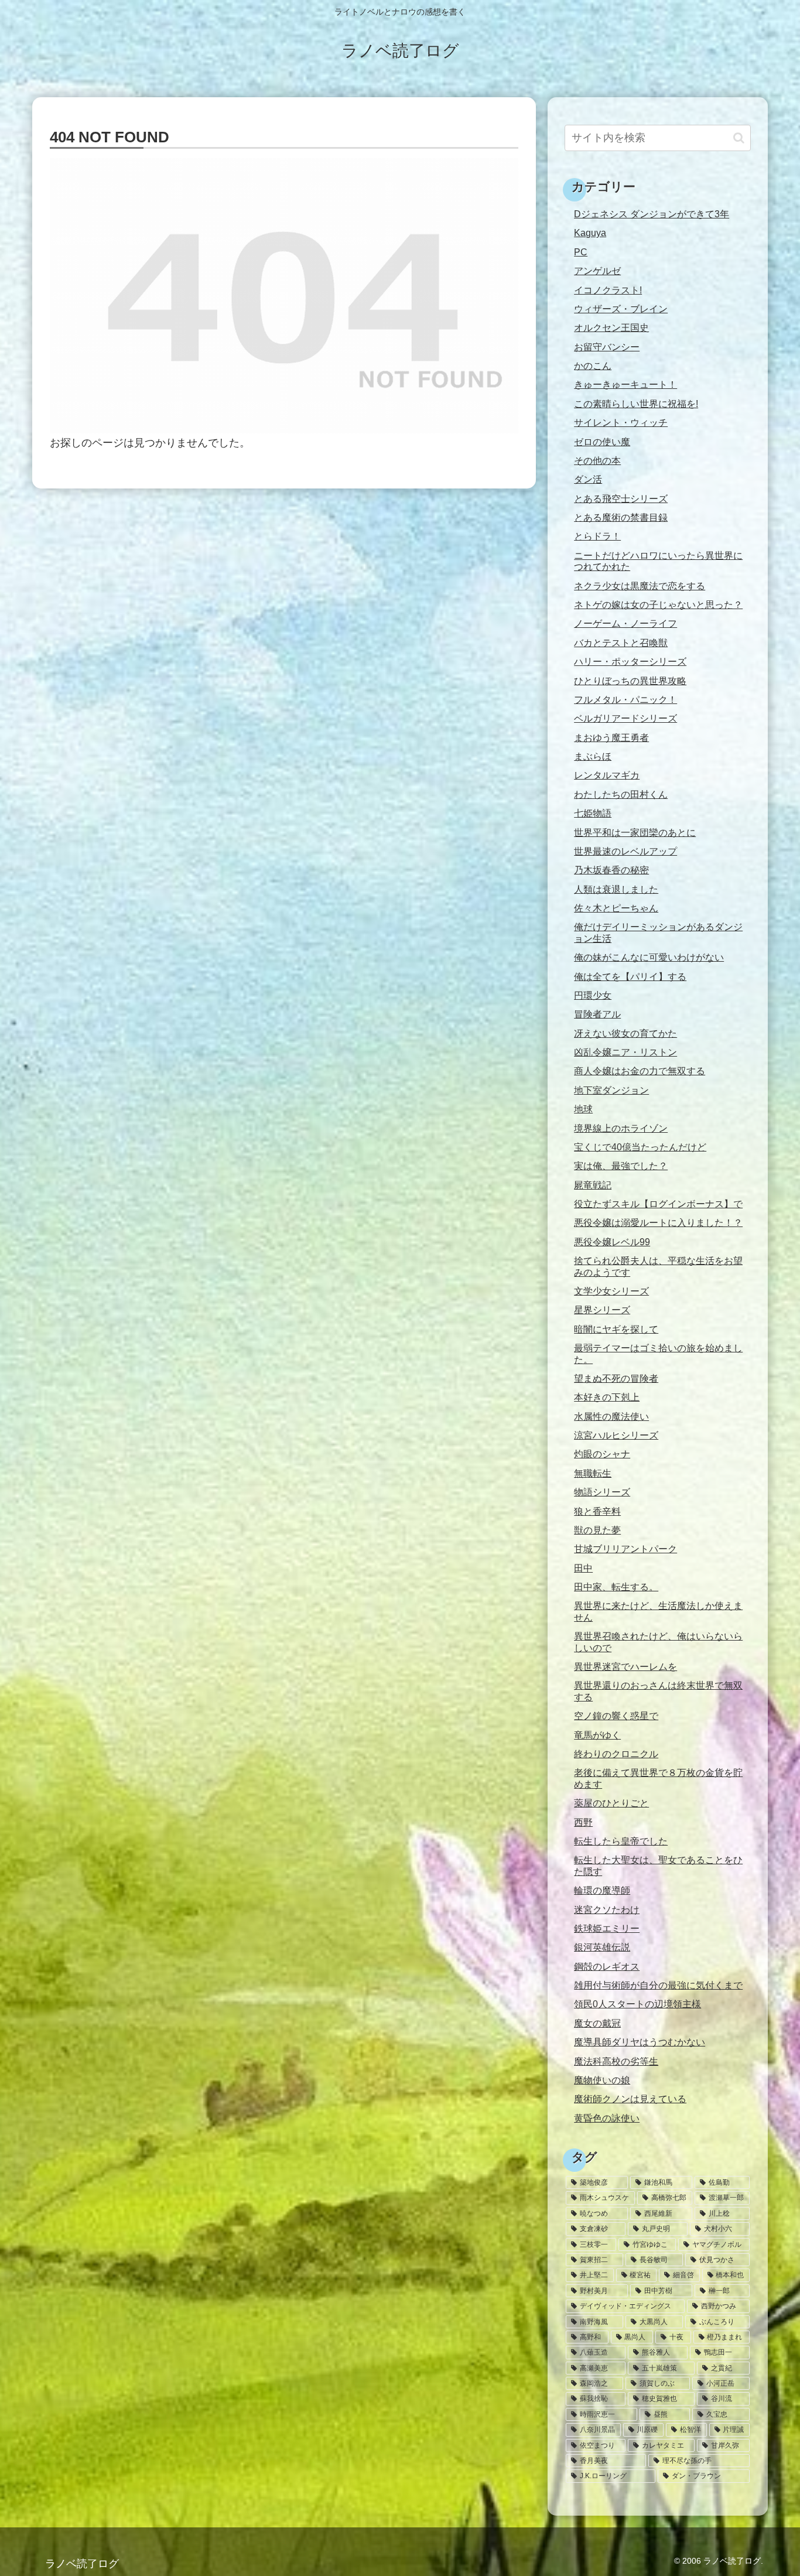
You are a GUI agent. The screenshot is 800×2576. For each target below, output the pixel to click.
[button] (739, 138)
